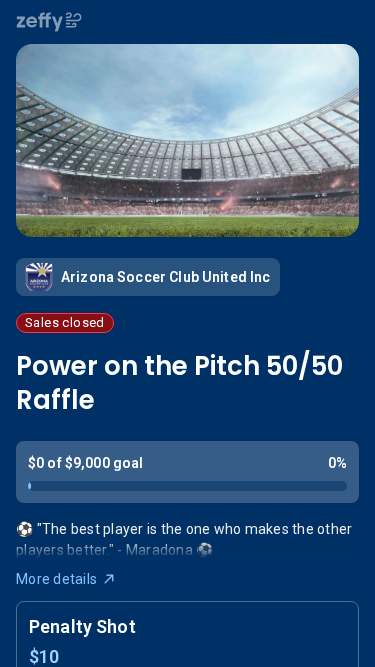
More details (56, 579)
